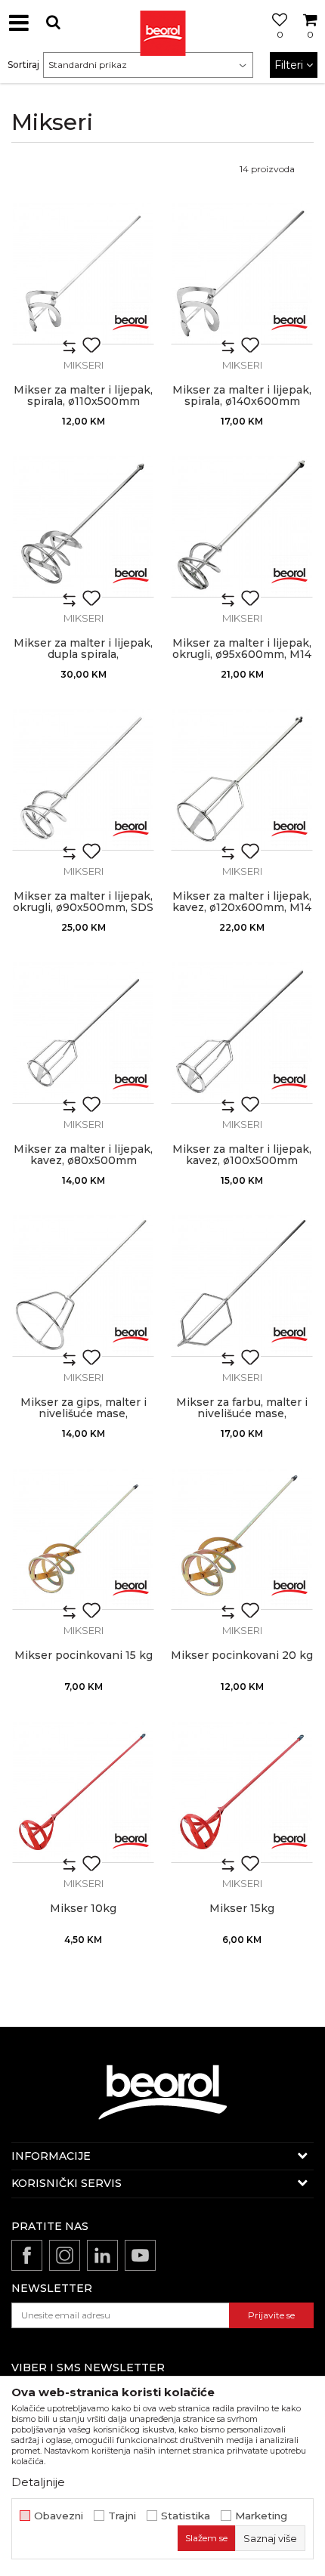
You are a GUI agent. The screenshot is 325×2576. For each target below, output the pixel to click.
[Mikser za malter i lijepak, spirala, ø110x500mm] (83, 273)
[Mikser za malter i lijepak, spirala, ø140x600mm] (242, 273)
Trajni (122, 2516)
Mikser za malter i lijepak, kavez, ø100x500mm (242, 1155)
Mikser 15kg (242, 1909)
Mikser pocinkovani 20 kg (242, 1656)
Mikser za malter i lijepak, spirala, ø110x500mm (83, 396)
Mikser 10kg (83, 1909)
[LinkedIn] (102, 2255)
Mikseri (84, 365)
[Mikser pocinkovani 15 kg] (83, 1539)
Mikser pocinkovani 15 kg (84, 1656)
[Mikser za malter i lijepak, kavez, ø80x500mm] (83, 1033)
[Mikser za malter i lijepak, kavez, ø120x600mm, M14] (242, 780)
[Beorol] (131, 321)
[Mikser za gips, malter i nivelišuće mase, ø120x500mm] (83, 1286)
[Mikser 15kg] (242, 1792)
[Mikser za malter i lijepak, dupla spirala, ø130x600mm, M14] (83, 527)
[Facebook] (27, 2255)
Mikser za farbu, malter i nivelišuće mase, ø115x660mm (242, 1414)
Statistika (186, 2516)
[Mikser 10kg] (83, 1792)
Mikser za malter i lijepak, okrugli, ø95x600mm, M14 (242, 649)
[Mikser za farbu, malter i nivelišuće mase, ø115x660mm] (242, 1286)
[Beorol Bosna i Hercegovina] (162, 23)
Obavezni (59, 2516)
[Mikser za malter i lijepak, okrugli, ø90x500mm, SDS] (83, 780)
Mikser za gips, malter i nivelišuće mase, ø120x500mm (84, 1414)
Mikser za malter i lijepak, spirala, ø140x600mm (242, 396)
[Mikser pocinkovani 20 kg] (242, 1539)
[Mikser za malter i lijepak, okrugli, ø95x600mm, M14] (242, 527)
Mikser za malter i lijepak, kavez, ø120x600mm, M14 (242, 902)
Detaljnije (38, 2482)
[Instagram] (65, 2255)
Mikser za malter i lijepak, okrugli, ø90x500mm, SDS (83, 902)
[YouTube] (140, 2255)
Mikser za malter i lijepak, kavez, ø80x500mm (83, 1155)
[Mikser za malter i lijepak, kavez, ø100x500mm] (242, 1033)
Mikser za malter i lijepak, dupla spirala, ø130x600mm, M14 (83, 655)
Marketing (261, 2516)
